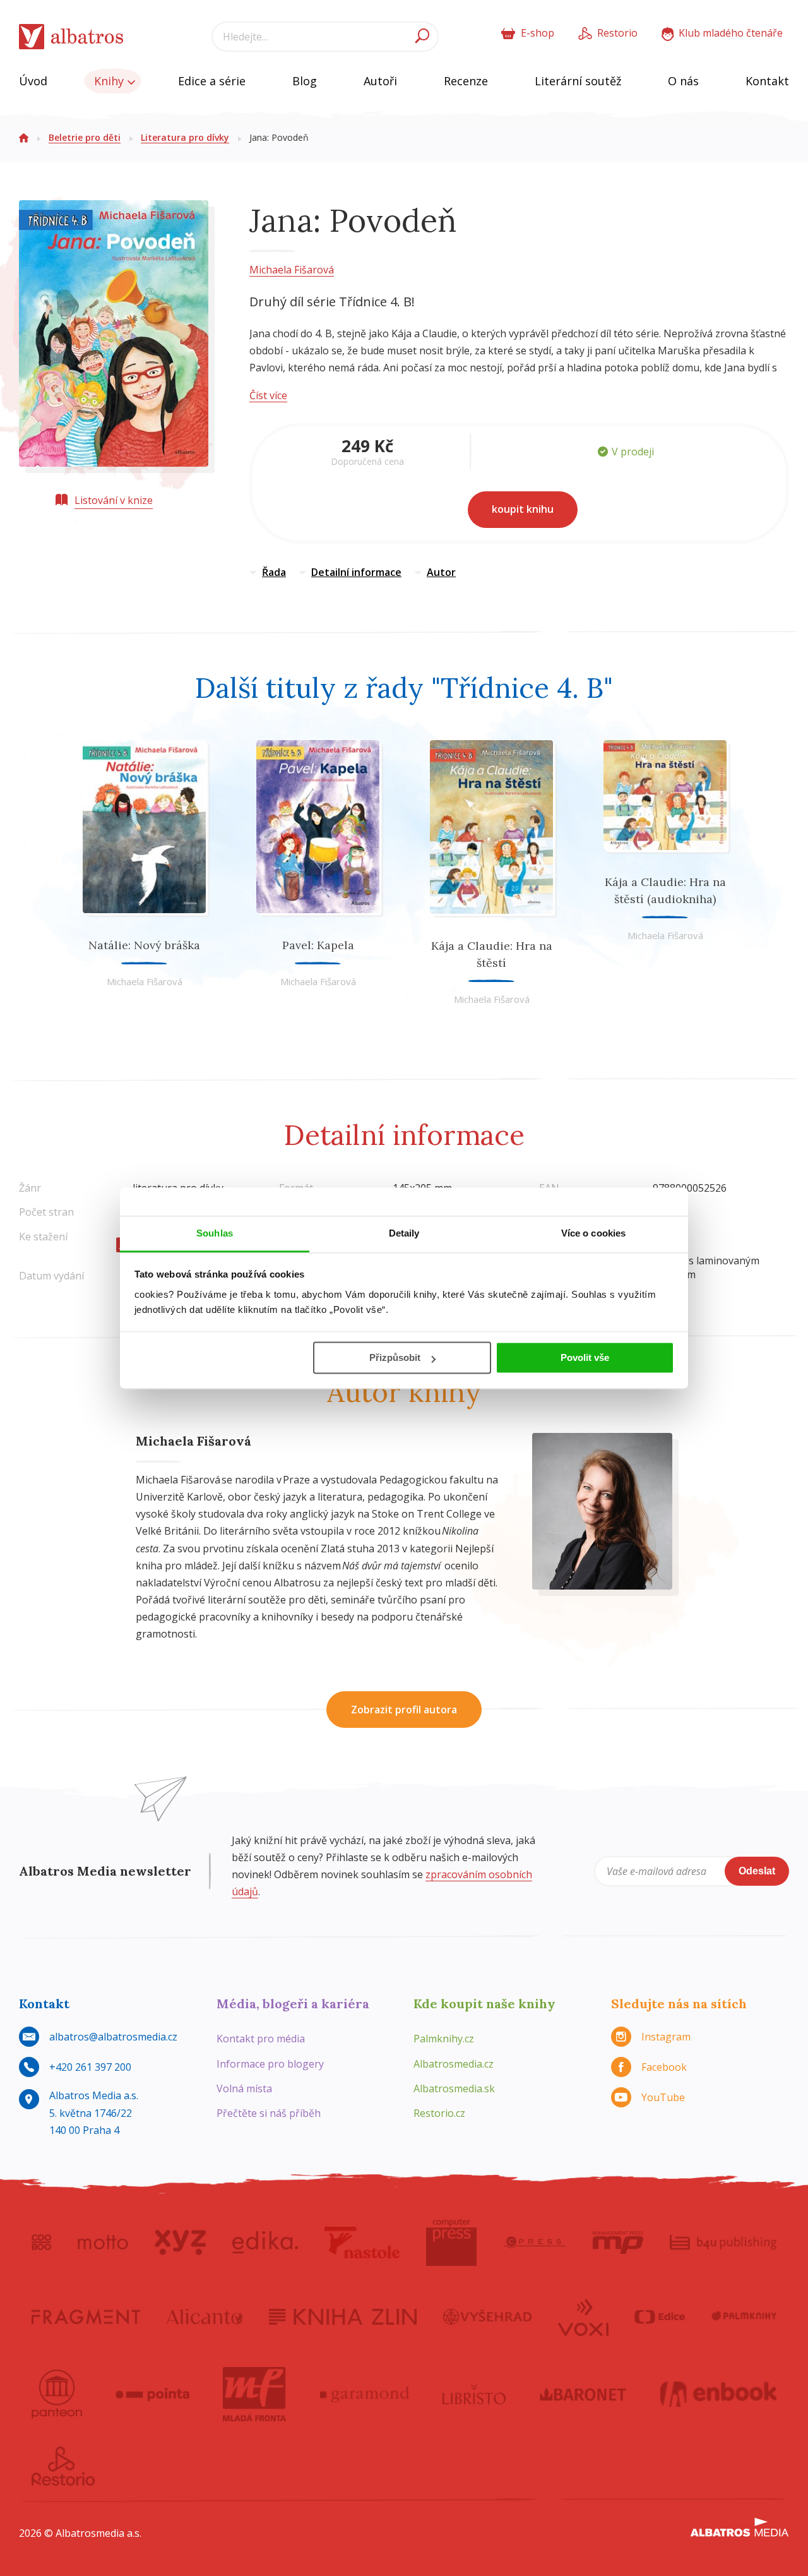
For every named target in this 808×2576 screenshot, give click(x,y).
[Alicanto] (205, 2316)
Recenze (466, 81)
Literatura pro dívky (185, 137)
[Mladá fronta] (254, 2394)
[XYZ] (180, 2243)
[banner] (71, 37)
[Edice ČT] (660, 2316)
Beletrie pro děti (85, 137)
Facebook (664, 2067)
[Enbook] (719, 2394)
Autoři (380, 81)
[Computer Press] (451, 2243)
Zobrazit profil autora (404, 1710)
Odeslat (757, 1871)
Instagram (666, 2037)
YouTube (663, 2097)
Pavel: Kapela (318, 945)
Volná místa (244, 2088)
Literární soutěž (578, 81)
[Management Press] (618, 2243)
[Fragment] (86, 2316)
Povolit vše (585, 1357)
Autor (441, 572)
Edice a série (212, 81)
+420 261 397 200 (90, 2067)
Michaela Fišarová (292, 270)
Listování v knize (114, 500)
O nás (683, 81)
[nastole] (362, 2243)
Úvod (33, 81)
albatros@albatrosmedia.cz (113, 2037)
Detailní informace (356, 572)
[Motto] (103, 2243)
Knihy (110, 81)
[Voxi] (583, 2316)
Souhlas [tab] (215, 1233)
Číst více (268, 395)
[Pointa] (152, 2394)
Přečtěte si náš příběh (269, 2113)
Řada (274, 572)
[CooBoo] (41, 2243)
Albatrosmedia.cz (454, 2064)
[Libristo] (474, 2394)
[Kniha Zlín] (343, 2316)
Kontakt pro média (261, 2039)
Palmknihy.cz (444, 2039)
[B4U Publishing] (723, 2243)
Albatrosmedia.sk (454, 2088)
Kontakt (767, 81)
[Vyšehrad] (488, 2316)
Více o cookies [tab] (593, 1233)
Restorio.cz (439, 2113)
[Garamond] (365, 2394)
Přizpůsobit (395, 1357)
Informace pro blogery (270, 2064)
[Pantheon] (57, 2394)
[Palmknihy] (744, 2316)
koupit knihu (523, 509)
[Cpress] (535, 2243)
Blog (305, 81)
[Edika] (265, 2243)
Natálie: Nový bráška (144, 945)
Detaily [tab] (404, 1233)
